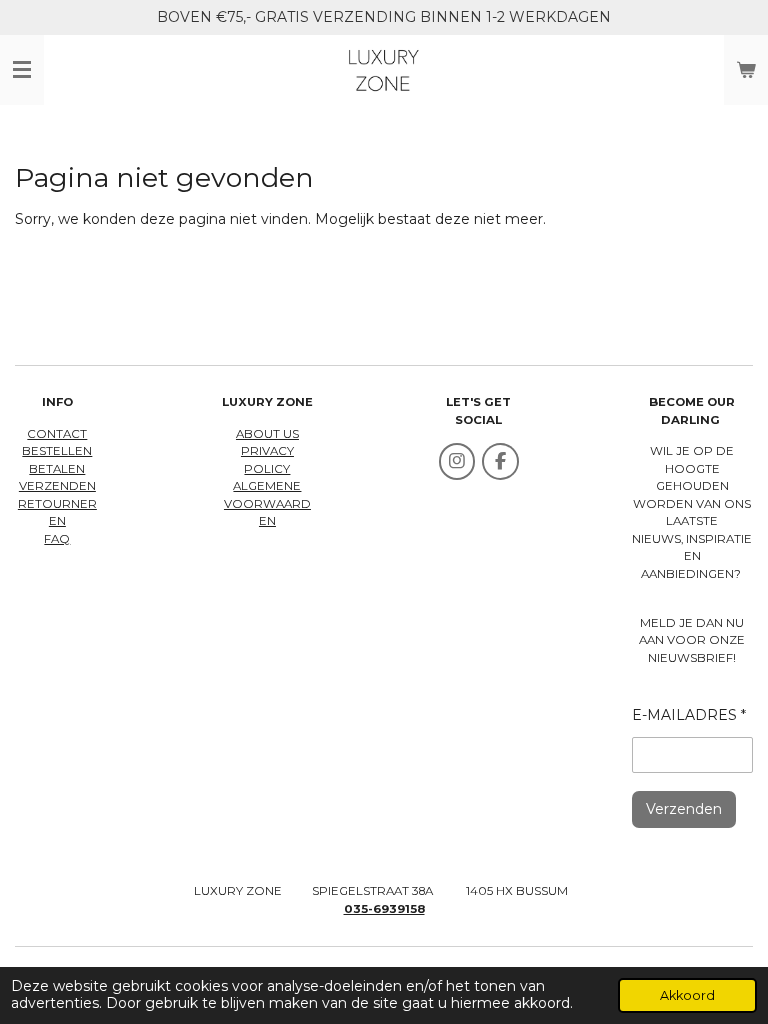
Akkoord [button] (687, 995)
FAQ (57, 539)
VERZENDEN (57, 486)
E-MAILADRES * (689, 715)
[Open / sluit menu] (22, 70)
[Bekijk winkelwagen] (746, 70)
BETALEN (57, 469)
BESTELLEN (57, 451)
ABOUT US (267, 434)
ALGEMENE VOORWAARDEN (267, 503)
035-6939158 (384, 909)
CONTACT (57, 434)
